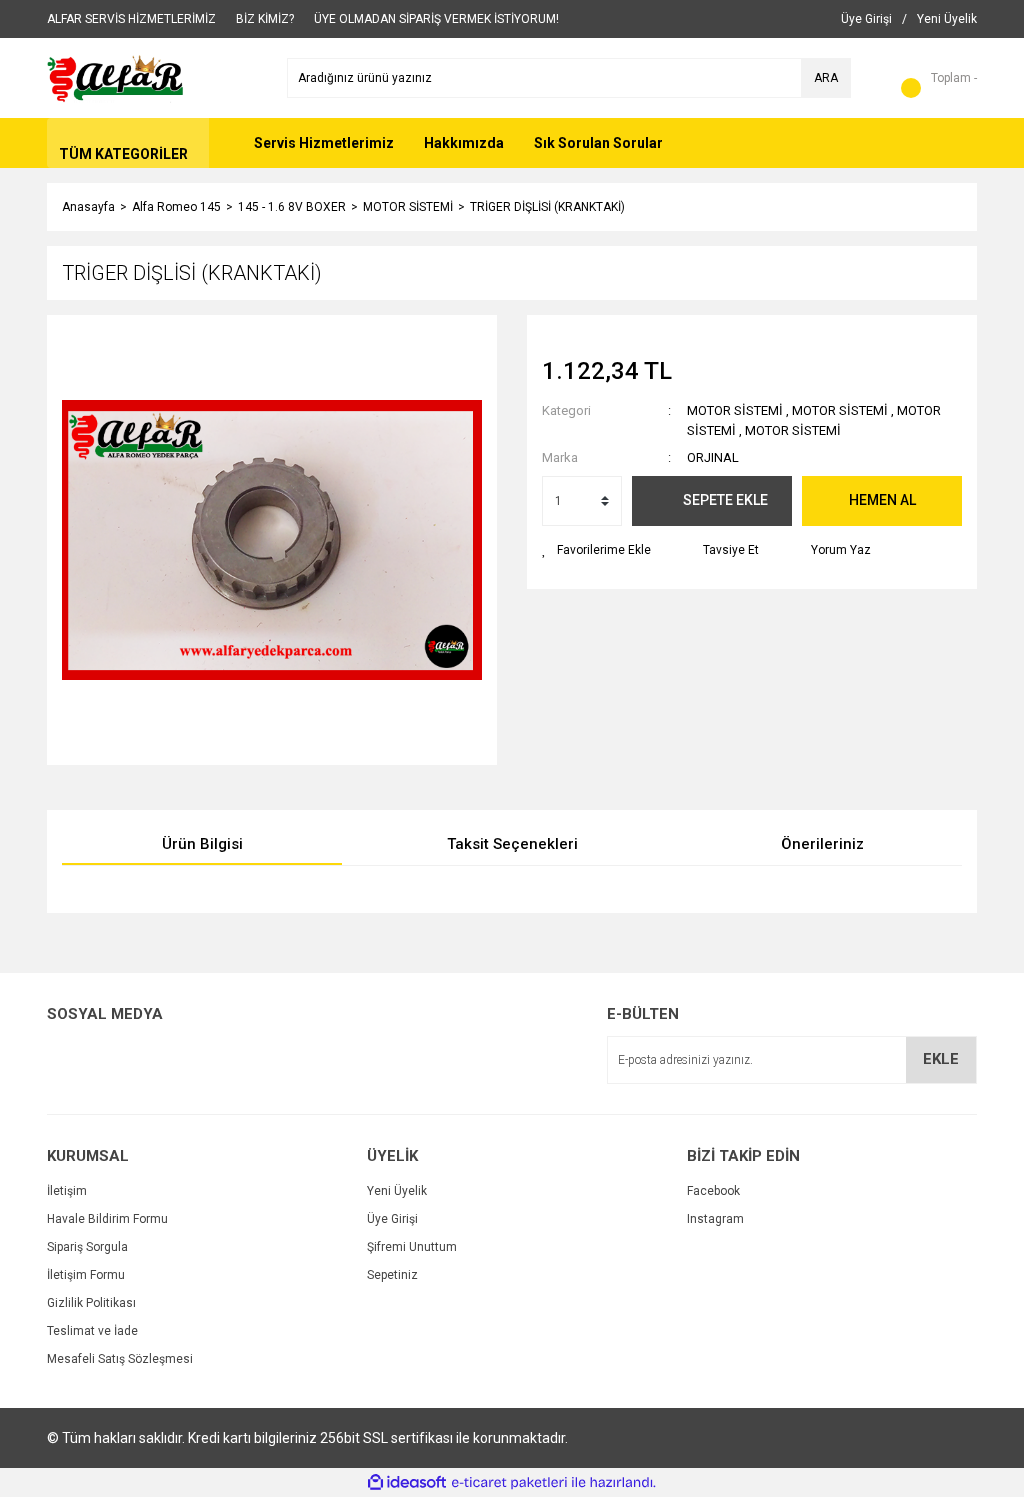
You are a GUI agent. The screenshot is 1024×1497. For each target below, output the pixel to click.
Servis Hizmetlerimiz (324, 143)
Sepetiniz (392, 1275)
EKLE (941, 1059)
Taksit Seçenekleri (512, 844)
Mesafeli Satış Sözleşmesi (120, 1359)
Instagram (715, 1219)
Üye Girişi (392, 1219)
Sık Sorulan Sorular (598, 143)
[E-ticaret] (509, 1483)
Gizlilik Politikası (91, 1303)
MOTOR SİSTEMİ (735, 410)
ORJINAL (713, 457)
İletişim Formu (86, 1275)
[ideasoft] (407, 1482)
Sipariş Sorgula (87, 1247)
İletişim (67, 1191)
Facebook (713, 1191)
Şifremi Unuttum (412, 1247)
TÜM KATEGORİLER (123, 154)
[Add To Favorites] (596, 550)
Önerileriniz (822, 844)
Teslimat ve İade (92, 1331)
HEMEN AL (882, 500)
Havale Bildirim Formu (107, 1219)
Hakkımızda (464, 143)
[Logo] (116, 77)
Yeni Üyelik (397, 1191)
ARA (826, 78)
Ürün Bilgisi (202, 844)
